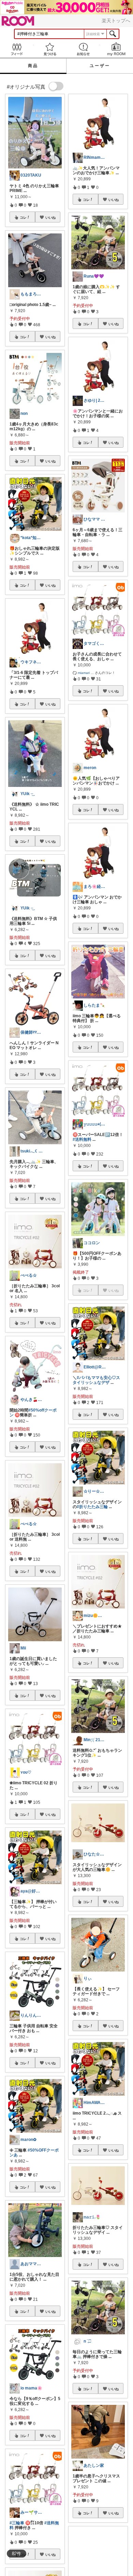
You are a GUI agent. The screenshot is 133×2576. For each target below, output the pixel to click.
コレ (23, 217)
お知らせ (83, 49)
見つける (50, 49)
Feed (17, 49)
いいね (50, 217)
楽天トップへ (116, 21)
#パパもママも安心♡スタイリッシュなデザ (96, 1380)
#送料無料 (82, 1139)
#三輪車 (17, 2523)
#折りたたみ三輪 (92, 1507)
